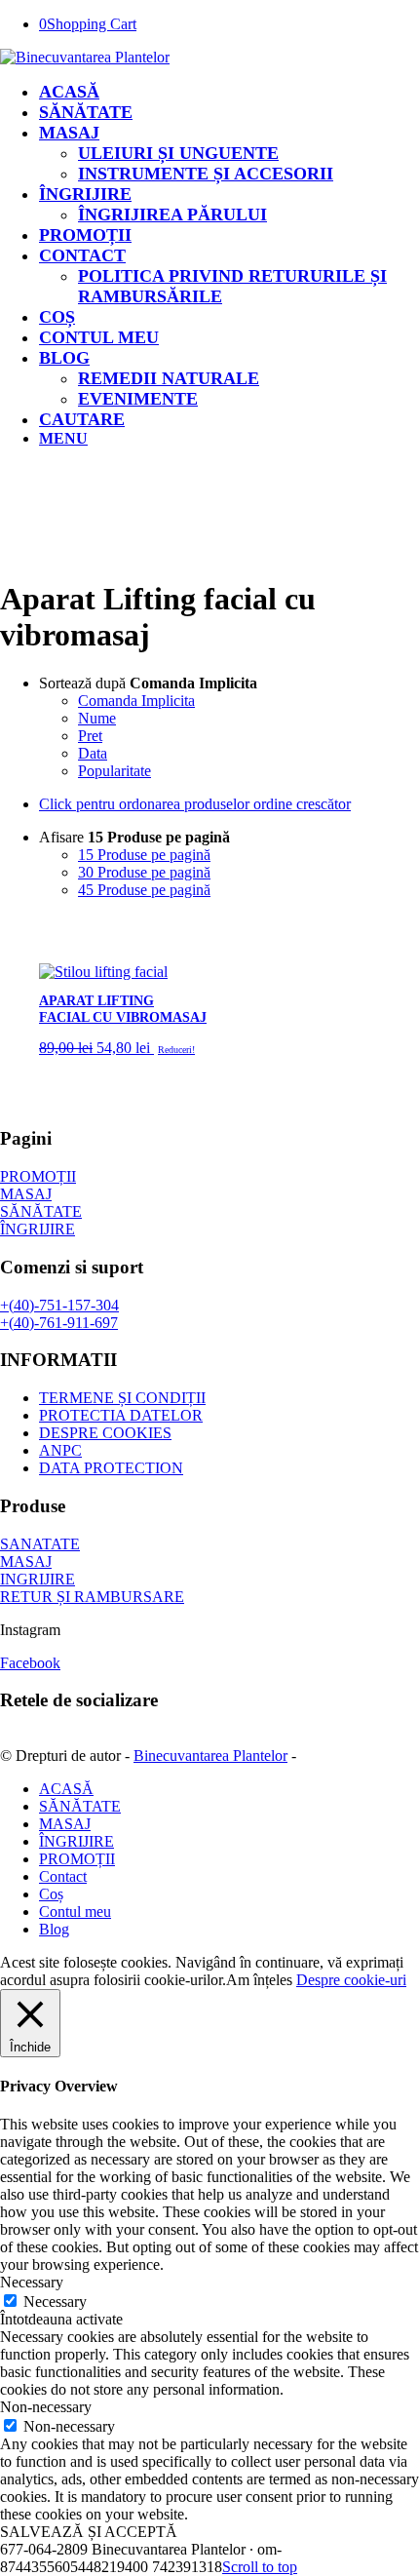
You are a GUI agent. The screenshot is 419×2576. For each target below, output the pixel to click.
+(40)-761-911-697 (59, 1323)
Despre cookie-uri (351, 1980)
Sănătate (41, 1211)
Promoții (38, 1176)
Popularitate (114, 771)
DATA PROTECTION (111, 1468)
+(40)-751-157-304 (59, 1305)
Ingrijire (38, 1579)
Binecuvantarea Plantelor (210, 1756)
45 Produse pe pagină (144, 890)
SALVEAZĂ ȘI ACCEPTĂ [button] (89, 2532)
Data (93, 753)
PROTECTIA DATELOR (121, 1415)
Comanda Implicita (136, 701)
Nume (97, 718)
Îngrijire (38, 1229)
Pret (90, 736)
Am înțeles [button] (259, 1980)
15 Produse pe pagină (144, 855)
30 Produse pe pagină (144, 872)
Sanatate (40, 1544)
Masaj (26, 1194)
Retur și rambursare (92, 1597)
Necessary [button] (32, 2282)
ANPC (60, 1450)
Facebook (30, 1663)
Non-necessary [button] (46, 2407)
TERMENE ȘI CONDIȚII (122, 1398)
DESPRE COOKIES (105, 1433)
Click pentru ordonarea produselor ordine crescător (195, 804)
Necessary (55, 2302)
